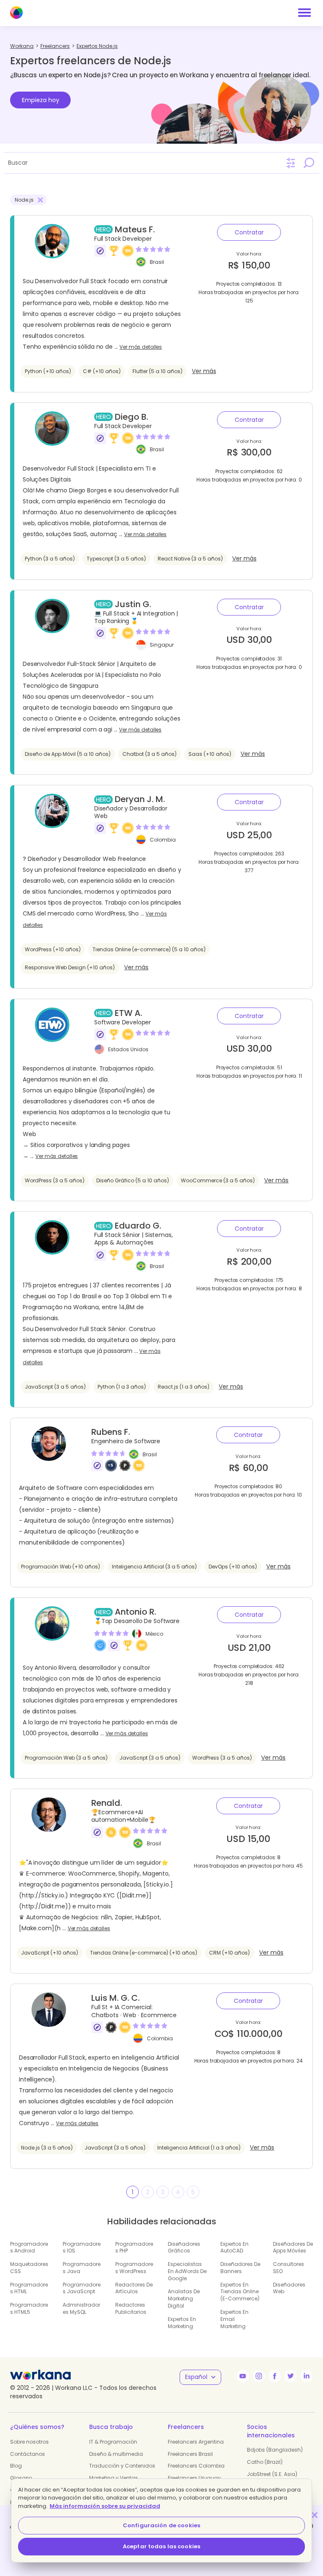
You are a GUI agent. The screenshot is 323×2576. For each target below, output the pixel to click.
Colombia (163, 839)
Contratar (249, 232)
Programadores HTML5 (29, 2308)
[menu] (304, 13)
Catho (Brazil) (265, 2462)
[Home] (16, 13)
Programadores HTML (29, 2288)
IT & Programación (113, 2442)
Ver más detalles (141, 347)
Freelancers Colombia (196, 2466)
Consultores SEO (289, 2268)
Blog (16, 2466)
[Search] (309, 163)
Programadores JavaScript (82, 2288)
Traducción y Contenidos (122, 2466)
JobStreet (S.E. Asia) (272, 2474)
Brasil (157, 262)
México (154, 1634)
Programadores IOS (82, 2247)
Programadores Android (29, 2247)
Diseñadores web (289, 2288)
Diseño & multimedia (116, 2454)
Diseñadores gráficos (184, 2247)
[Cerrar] (315, 2515)
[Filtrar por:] (291, 163)
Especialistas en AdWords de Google (187, 2271)
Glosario (21, 2478)
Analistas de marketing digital (184, 2298)
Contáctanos (28, 2454)
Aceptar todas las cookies (161, 2546)
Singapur (162, 644)
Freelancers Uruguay (194, 2478)
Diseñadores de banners (240, 2268)
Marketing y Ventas (114, 2478)
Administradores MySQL (81, 2308)
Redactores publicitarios (131, 2308)
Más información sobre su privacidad (105, 2506)
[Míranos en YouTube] (243, 2376)
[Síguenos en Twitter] (291, 2376)
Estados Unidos (128, 1049)
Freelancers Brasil (190, 2454)
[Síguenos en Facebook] (275, 2376)
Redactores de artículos (134, 2288)
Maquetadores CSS (29, 2268)
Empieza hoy (41, 100)
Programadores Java (82, 2268)
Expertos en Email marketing (234, 2319)
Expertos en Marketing (182, 2323)
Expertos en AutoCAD (234, 2247)
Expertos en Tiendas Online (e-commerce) (240, 2292)
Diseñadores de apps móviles (293, 2247)
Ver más (204, 371)
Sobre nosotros (29, 2442)
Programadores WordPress (134, 2268)
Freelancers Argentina (196, 2442)
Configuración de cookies (161, 2525)
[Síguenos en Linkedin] (307, 2376)
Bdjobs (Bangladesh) (275, 2450)
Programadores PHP (134, 2247)
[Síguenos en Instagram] (259, 2376)
